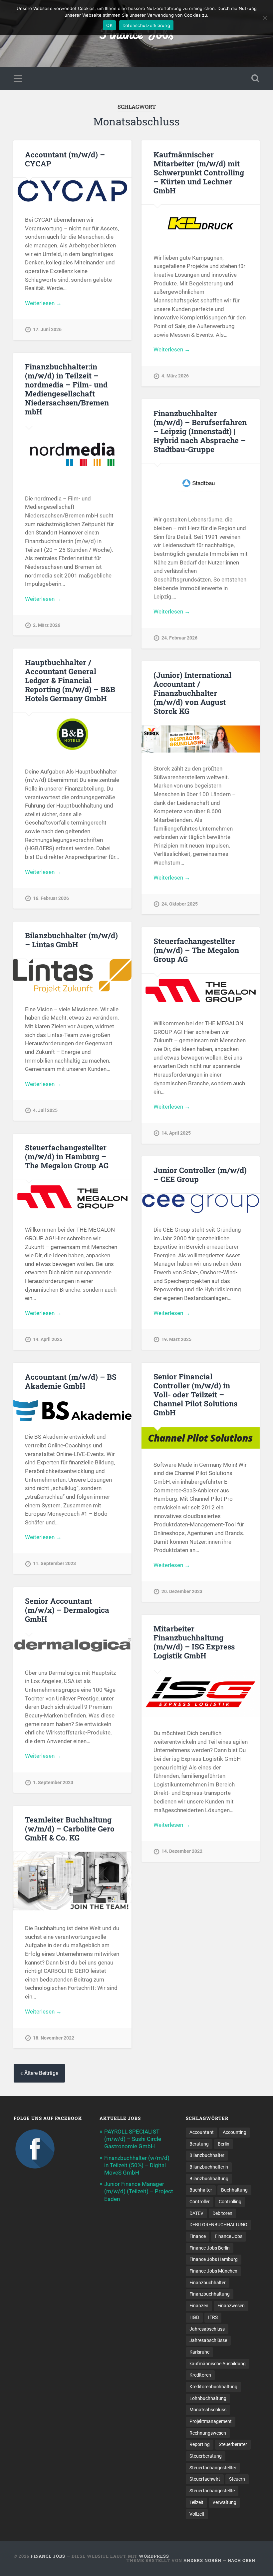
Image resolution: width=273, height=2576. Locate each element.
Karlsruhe (199, 2352)
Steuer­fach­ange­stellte (212, 2491)
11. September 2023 (54, 1564)
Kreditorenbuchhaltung (213, 2387)
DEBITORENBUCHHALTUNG (218, 2225)
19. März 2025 (176, 1340)
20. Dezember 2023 (182, 1592)
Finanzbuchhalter (208, 2283)
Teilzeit (196, 2502)
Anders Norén (202, 2560)
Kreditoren (200, 2375)
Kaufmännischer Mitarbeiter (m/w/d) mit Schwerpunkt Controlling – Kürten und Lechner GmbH (199, 172)
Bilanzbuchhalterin (209, 2167)
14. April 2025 (176, 1133)
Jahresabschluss (207, 2329)
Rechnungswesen (208, 2433)
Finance (198, 2236)
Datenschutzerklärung (146, 25)
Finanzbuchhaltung (210, 2294)
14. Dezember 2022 (182, 1851)
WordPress (154, 2556)
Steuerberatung (206, 2456)
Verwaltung (224, 2502)
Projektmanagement (211, 2421)
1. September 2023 (53, 1783)
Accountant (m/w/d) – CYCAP (65, 159)
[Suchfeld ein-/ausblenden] (255, 78)
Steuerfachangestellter (213, 2468)
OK (109, 25)
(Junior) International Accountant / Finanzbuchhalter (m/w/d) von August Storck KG (192, 693)
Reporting (200, 2444)
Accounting (235, 2132)
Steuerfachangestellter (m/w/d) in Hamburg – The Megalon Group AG (67, 1156)
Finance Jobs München (213, 2271)
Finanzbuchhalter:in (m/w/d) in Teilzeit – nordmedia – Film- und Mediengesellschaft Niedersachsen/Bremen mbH (67, 389)
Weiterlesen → (43, 303)
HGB (194, 2317)
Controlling (230, 2202)
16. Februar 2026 (51, 898)
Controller (200, 2202)
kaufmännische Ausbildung (218, 2364)
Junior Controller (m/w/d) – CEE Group (200, 1174)
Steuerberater (233, 2444)
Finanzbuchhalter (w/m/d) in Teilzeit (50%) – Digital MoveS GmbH (137, 2165)
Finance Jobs (229, 2236)
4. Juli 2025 (45, 1110)
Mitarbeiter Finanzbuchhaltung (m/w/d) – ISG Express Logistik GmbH (194, 1642)
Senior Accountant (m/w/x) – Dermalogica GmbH (67, 1610)
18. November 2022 (54, 2038)
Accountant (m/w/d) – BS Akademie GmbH (71, 1381)
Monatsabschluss (208, 2410)
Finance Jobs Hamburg (214, 2259)
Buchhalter (201, 2190)
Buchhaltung (234, 2190)
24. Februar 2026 (179, 638)
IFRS (213, 2317)
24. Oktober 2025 (180, 904)
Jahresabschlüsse (208, 2340)
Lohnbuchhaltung (208, 2398)
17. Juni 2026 (47, 330)
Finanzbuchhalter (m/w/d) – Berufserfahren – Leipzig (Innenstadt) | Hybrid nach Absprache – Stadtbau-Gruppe (200, 431)
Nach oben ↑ (244, 2560)
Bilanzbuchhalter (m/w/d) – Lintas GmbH (71, 940)
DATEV (196, 2213)
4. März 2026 (175, 376)
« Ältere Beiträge (39, 2073)
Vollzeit (197, 2514)
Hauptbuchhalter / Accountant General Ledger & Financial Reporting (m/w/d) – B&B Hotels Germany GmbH (70, 680)
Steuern (237, 2479)
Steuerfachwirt (205, 2479)
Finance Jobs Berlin (210, 2248)
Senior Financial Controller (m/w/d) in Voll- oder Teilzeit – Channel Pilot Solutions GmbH (195, 1394)
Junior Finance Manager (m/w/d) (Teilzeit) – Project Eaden (139, 2191)
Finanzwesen (231, 2306)
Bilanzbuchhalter (207, 2155)
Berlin (224, 2144)
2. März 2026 (47, 625)
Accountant (202, 2132)
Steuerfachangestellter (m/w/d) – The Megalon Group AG (196, 950)
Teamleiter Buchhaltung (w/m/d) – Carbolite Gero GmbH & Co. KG (70, 1828)
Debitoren (222, 2213)
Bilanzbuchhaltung (209, 2179)
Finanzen (199, 2306)
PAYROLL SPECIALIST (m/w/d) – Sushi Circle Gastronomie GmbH (133, 2139)
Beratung (199, 2144)
